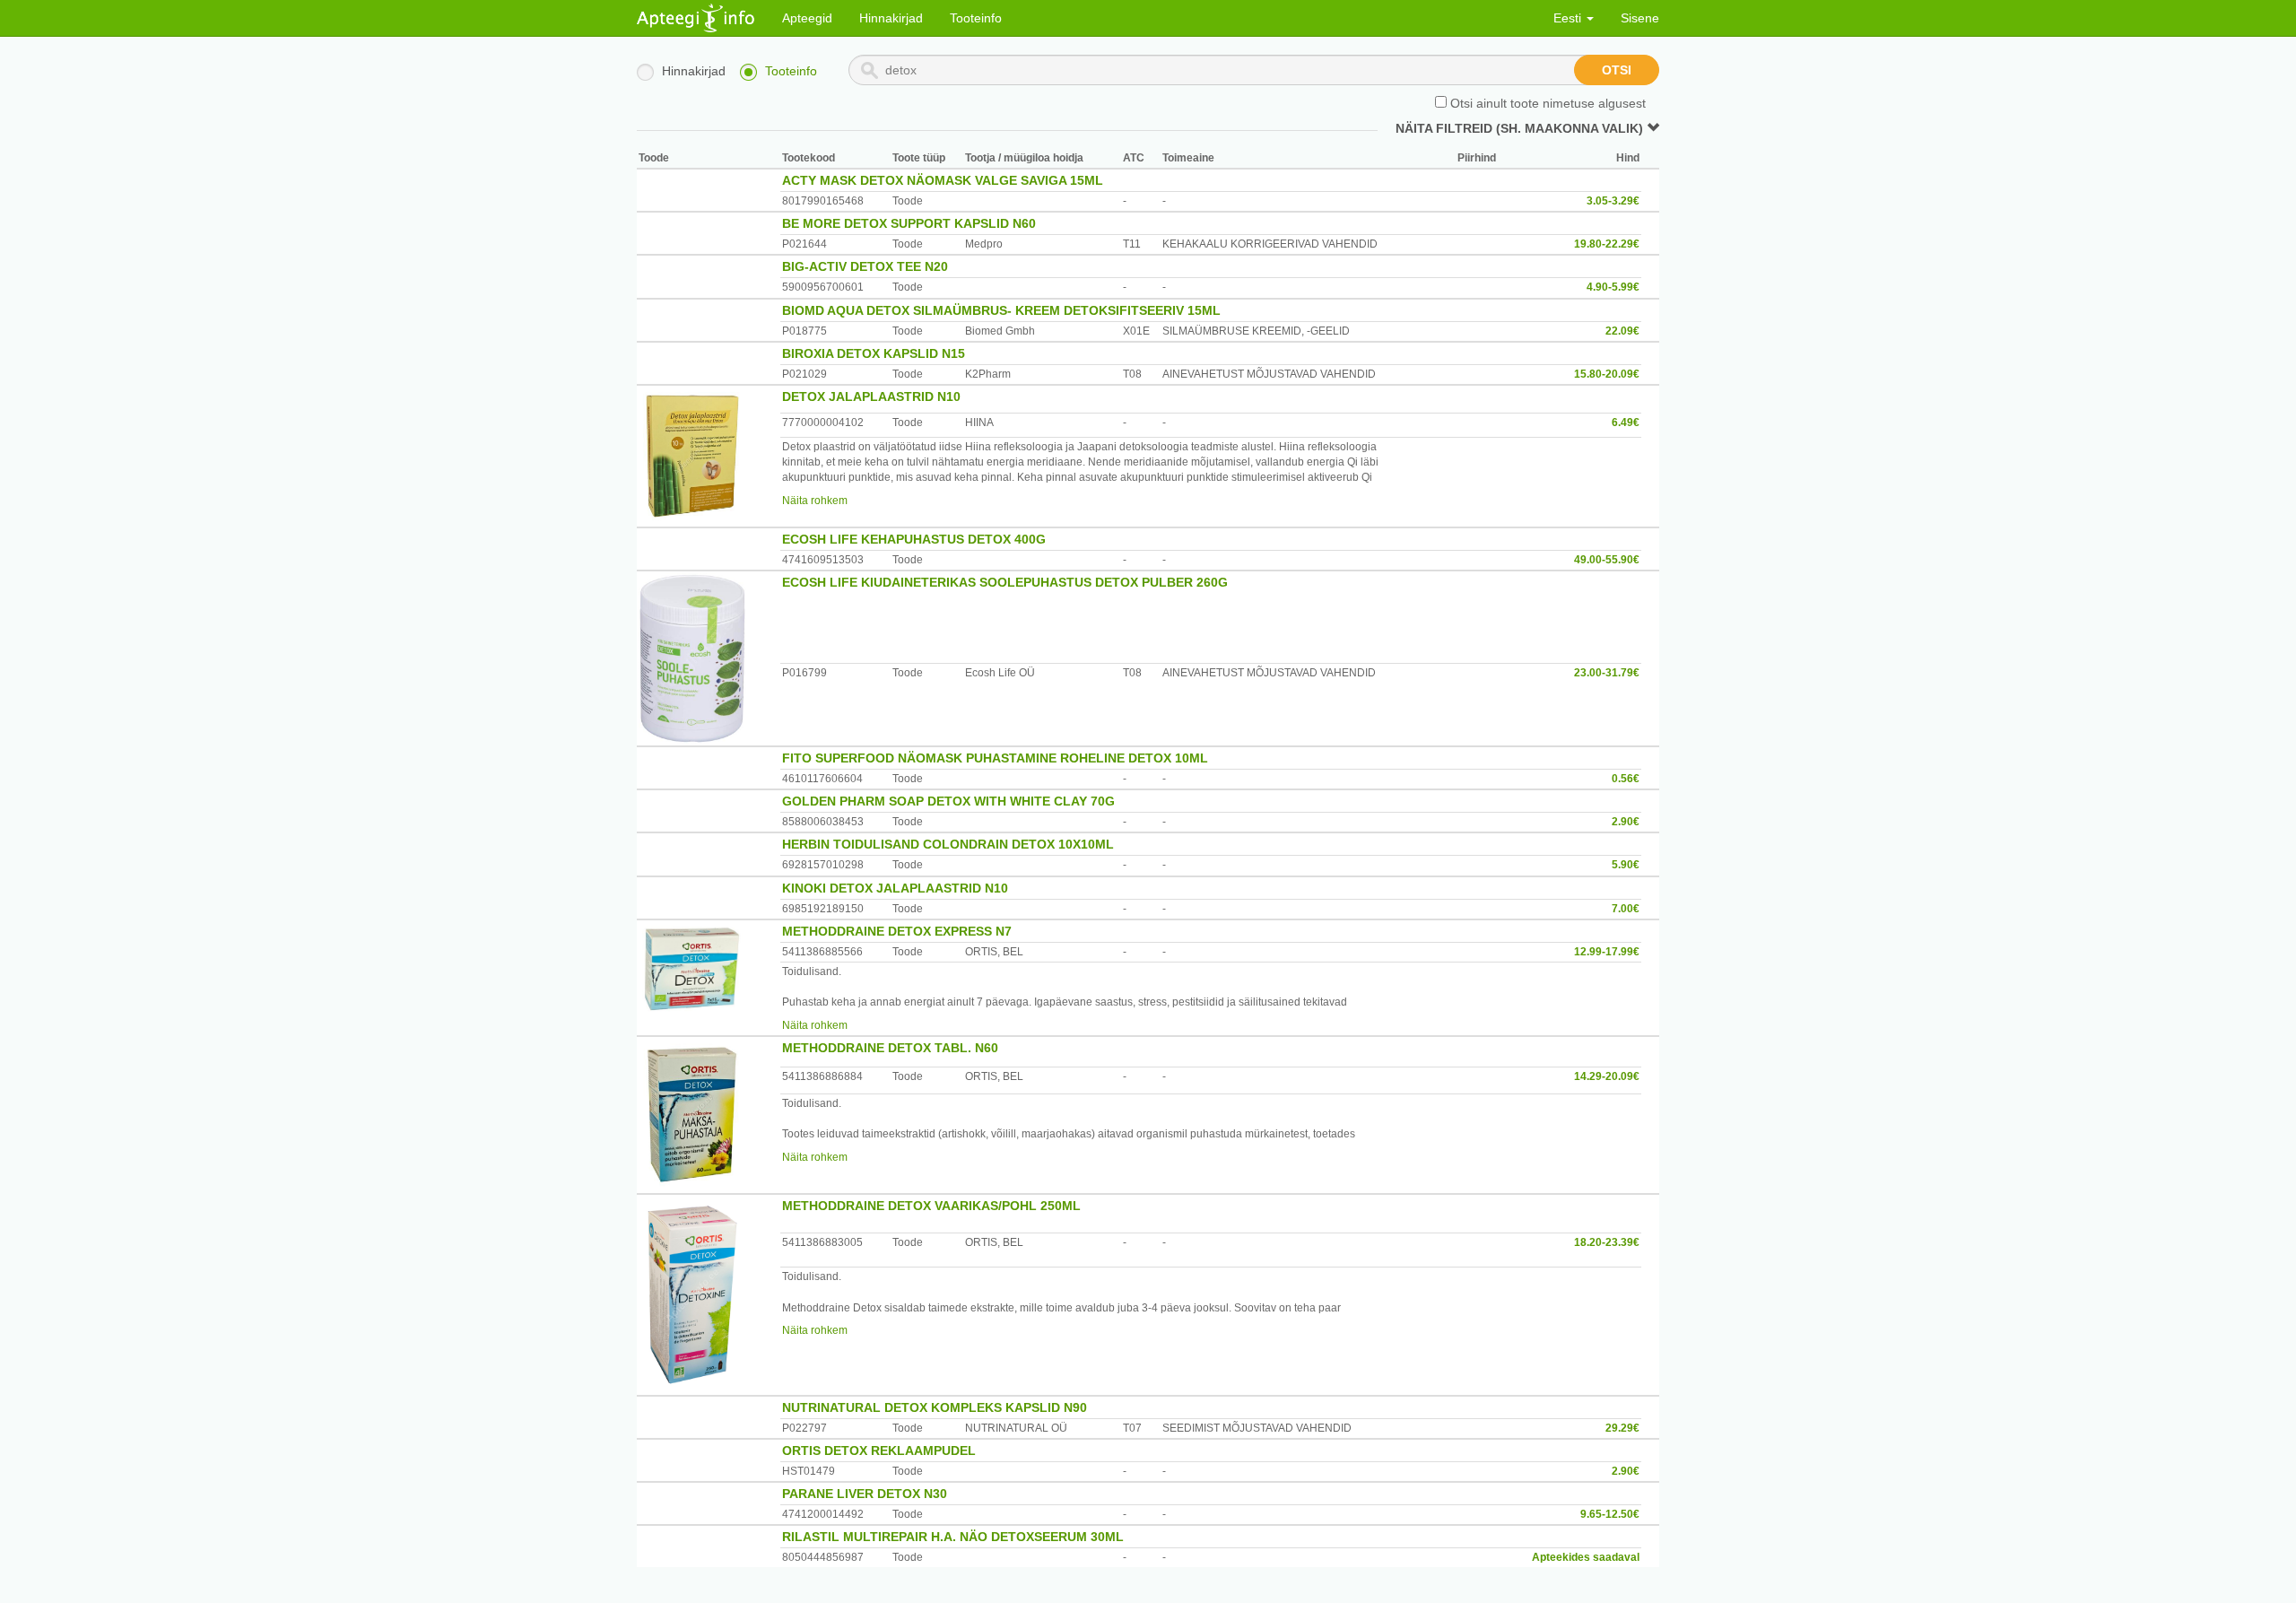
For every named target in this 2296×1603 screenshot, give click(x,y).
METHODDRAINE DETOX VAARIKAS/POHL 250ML (931, 1206)
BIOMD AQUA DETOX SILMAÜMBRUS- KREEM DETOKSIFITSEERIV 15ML (1001, 310)
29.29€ (1622, 1428)
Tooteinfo (976, 18)
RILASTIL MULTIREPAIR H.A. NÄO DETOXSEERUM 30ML (953, 1537)
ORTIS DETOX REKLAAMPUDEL (879, 1451)
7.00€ (1626, 909)
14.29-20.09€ (1607, 1076)
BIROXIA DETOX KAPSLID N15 (874, 353)
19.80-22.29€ (1607, 244)
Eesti (1569, 18)
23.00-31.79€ (1607, 673)
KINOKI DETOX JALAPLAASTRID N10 (895, 888)
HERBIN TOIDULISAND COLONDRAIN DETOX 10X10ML (948, 844)
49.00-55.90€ (1607, 560)
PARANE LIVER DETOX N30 (865, 1494)
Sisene (1640, 18)
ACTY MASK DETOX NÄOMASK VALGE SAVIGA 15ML (943, 180)
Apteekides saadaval (1586, 1557)
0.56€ (1626, 779)
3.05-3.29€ (1613, 201)
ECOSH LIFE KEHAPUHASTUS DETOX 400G (914, 539)
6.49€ (1626, 423)
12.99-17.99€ (1607, 952)
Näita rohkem (815, 501)
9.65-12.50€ (1610, 1514)
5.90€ (1626, 865)
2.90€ (1626, 822)
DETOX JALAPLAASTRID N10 (871, 396)
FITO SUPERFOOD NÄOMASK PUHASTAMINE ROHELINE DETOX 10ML (995, 758)
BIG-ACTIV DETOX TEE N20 (865, 266)
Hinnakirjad (891, 18)
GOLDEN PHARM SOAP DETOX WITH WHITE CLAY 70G (948, 801)
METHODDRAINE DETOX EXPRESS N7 (897, 931)
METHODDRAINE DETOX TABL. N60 (890, 1048)
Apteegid (807, 18)
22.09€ (1622, 331)
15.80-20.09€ (1607, 374)
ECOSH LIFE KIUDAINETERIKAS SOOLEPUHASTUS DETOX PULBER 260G (1005, 582)
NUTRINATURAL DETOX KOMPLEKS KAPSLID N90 (935, 1407)
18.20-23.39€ (1607, 1242)
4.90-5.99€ (1613, 287)
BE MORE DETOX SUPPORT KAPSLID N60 (909, 223)
